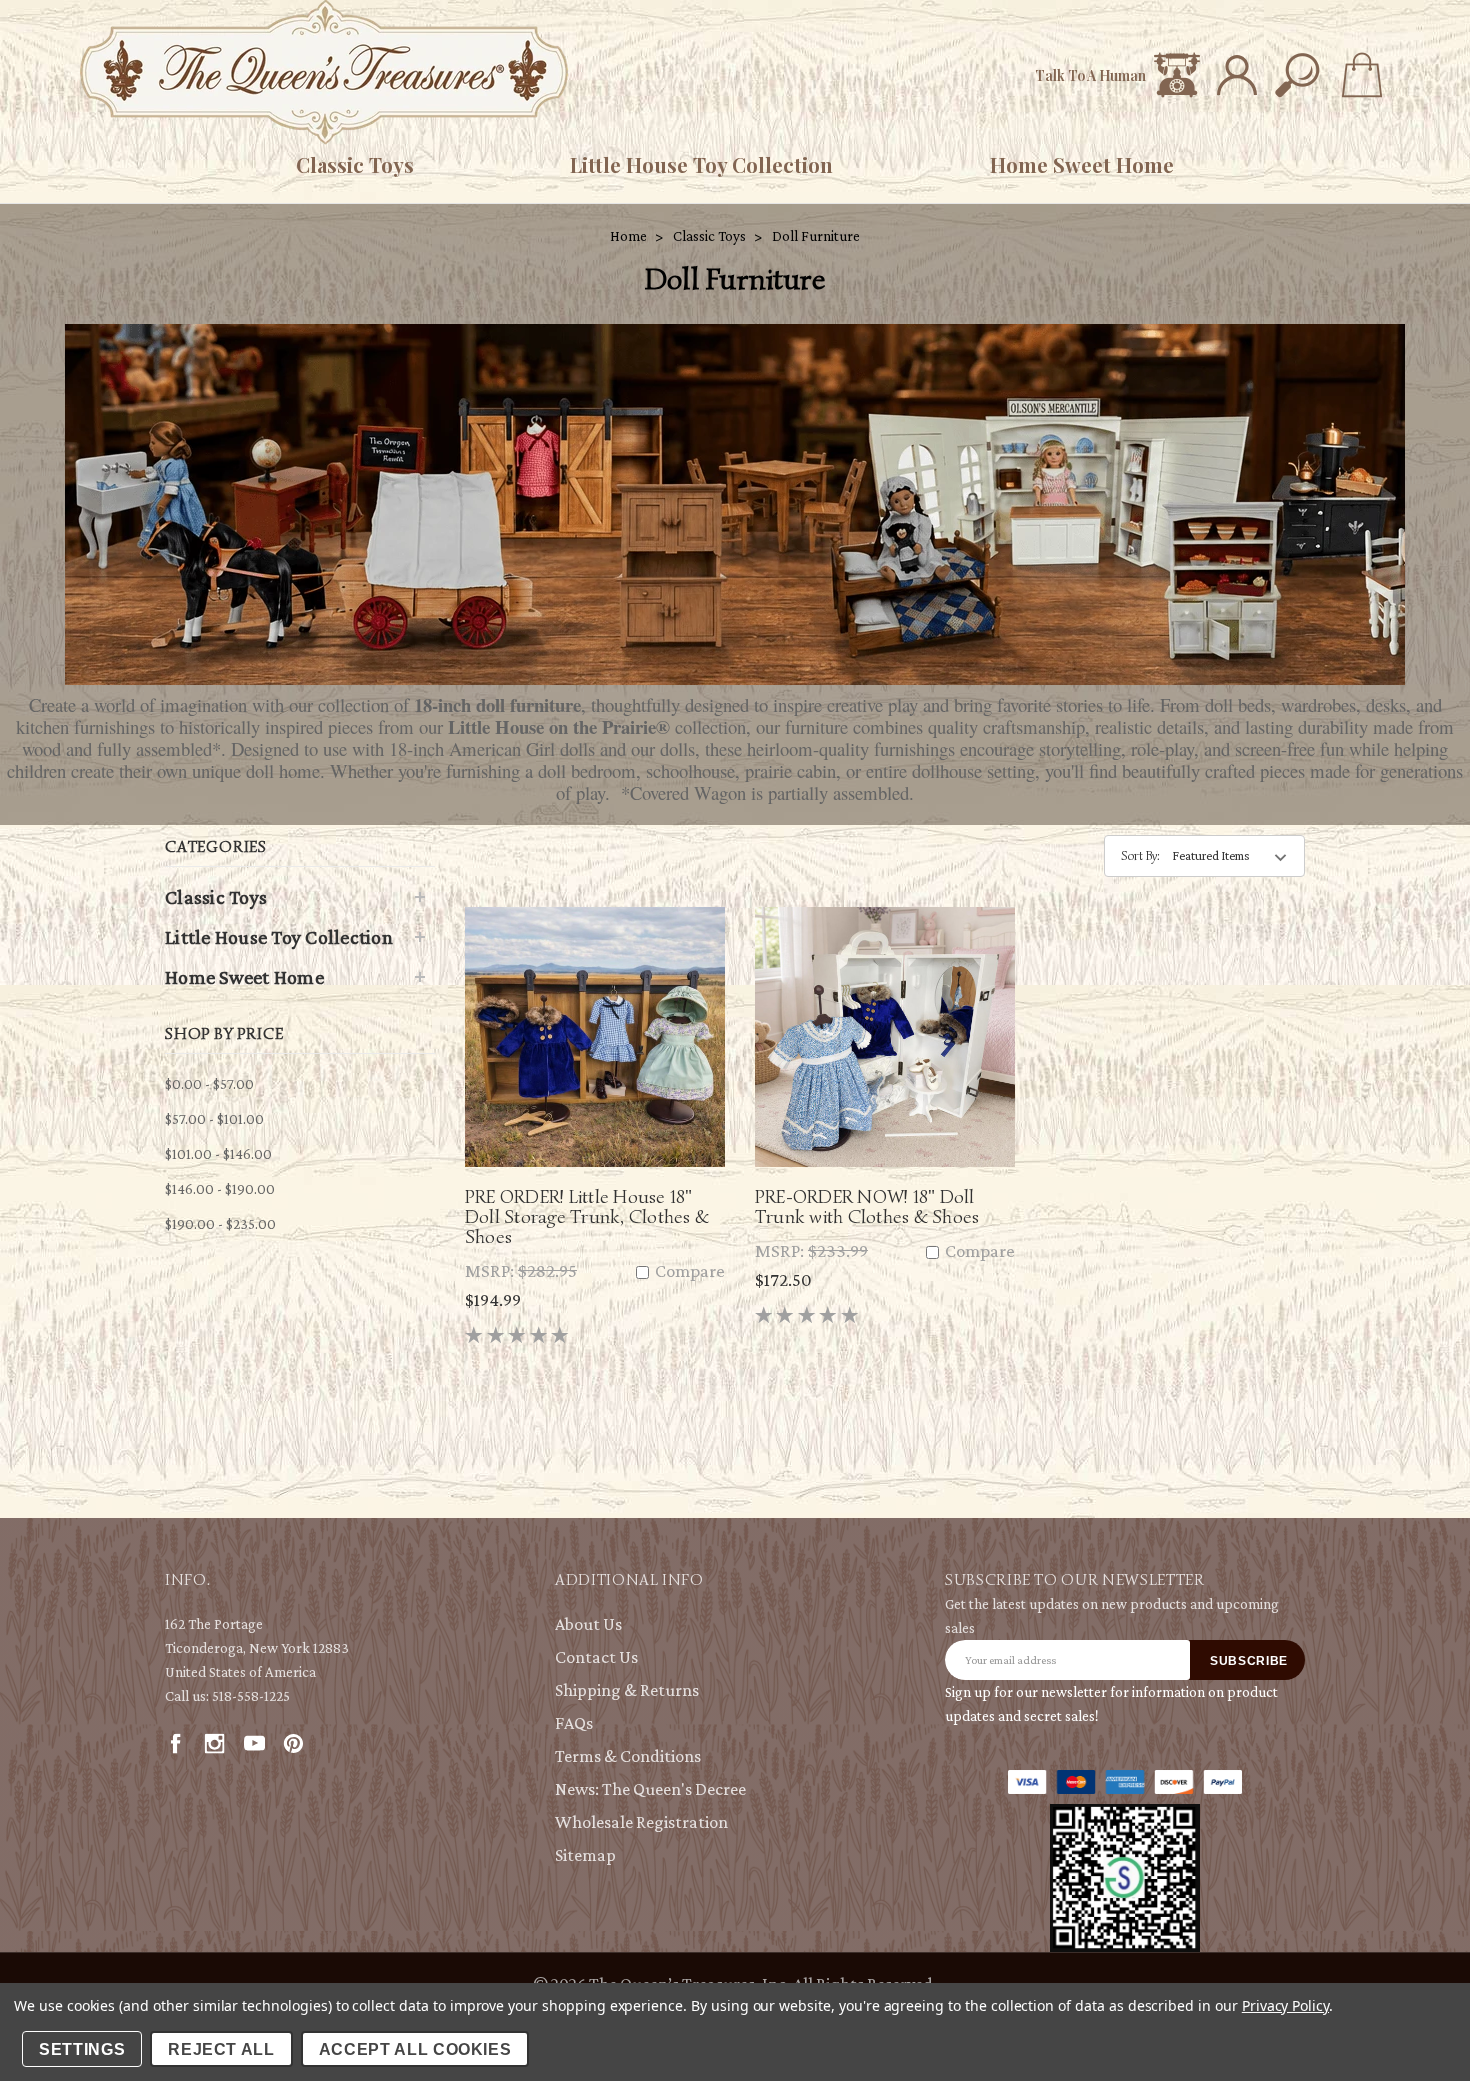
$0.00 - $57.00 (209, 1084)
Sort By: (1140, 855)
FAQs (574, 1723)
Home (628, 236)
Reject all (221, 2049)
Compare (688, 1271)
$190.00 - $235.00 (220, 1224)
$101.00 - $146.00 (218, 1154)
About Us (588, 1624)
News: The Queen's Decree (650, 1789)
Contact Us (596, 1657)
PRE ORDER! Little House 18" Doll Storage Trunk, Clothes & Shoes (587, 1216)
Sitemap (585, 1855)
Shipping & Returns (627, 1690)
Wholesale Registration (641, 1822)
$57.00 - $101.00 (214, 1119)
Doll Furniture (816, 236)
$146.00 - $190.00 (220, 1189)
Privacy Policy (1285, 2005)
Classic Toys (355, 164)
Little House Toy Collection (701, 164)
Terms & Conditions (628, 1756)
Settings (82, 2049)
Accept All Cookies (415, 2049)
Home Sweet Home (1082, 164)
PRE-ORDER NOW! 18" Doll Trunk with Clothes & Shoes (867, 1206)
